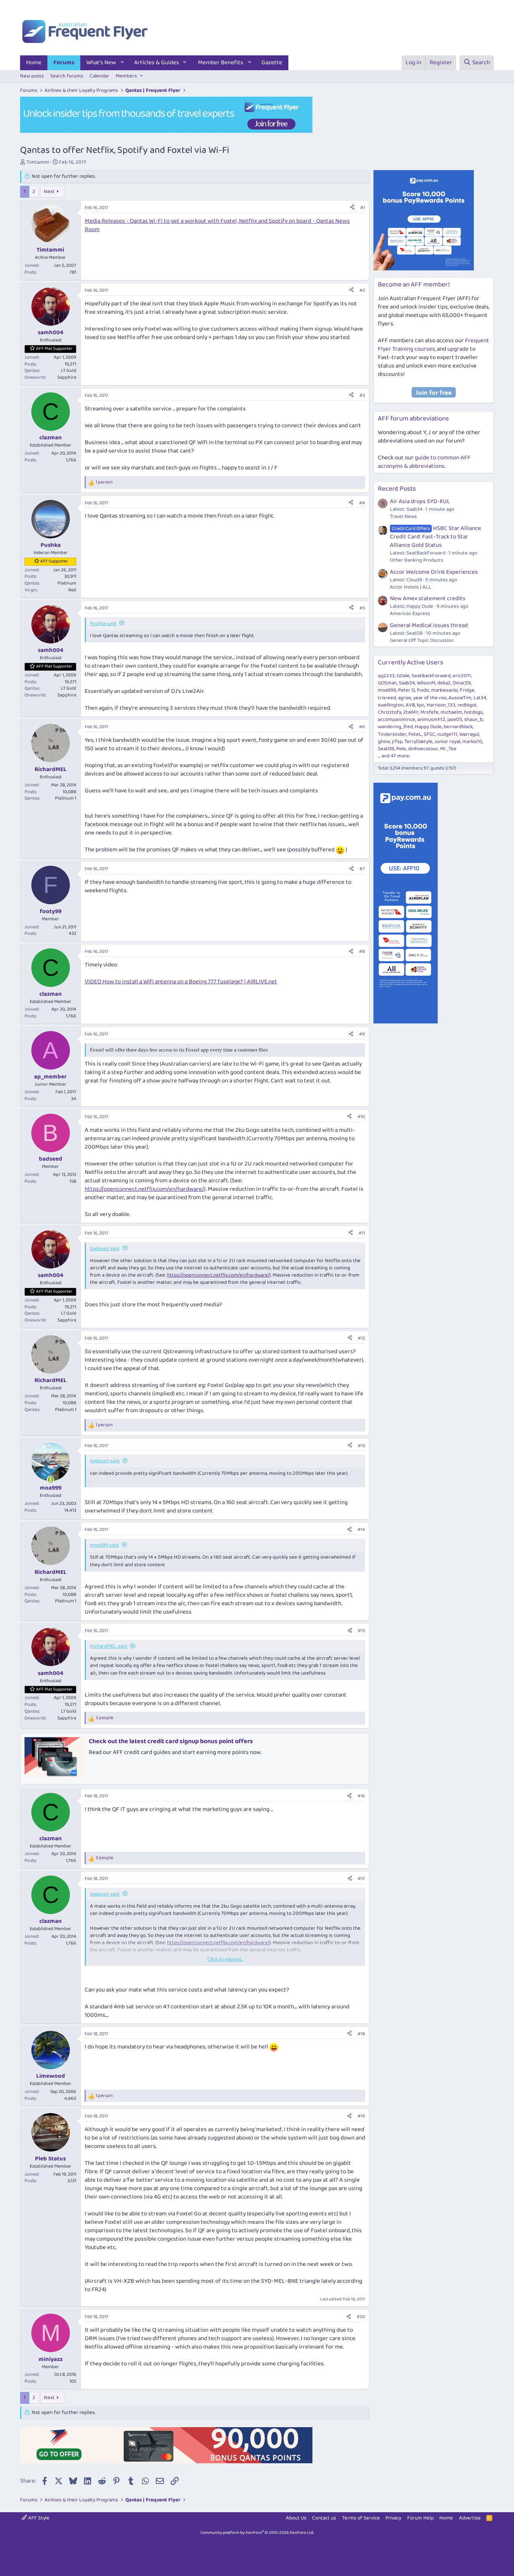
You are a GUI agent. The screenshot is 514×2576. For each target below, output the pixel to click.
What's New (101, 63)
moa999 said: (104, 1545)
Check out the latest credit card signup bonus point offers (171, 1741)
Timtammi (38, 162)
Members (126, 76)
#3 (362, 395)
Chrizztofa (390, 712)
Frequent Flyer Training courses (433, 345)
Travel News (403, 517)
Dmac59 (462, 683)
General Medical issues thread (429, 625)
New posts (32, 76)
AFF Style (38, 2518)
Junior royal (447, 742)
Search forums (67, 76)
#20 (361, 2317)
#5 (362, 608)
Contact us (324, 2518)
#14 (361, 1530)
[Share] (352, 208)
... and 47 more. (394, 756)
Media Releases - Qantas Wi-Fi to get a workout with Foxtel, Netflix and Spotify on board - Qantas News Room (217, 225)
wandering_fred (395, 727)
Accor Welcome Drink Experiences (434, 572)
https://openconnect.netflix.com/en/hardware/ (144, 1189)
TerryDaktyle (418, 742)
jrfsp (397, 742)
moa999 (387, 690)
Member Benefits (221, 63)
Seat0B (386, 749)
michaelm (451, 712)
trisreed (387, 698)
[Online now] (50, 1480)
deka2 (444, 683)
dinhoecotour (423, 749)
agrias (405, 698)
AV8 (410, 705)
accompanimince (397, 720)
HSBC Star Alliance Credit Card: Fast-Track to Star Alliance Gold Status (435, 537)
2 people (104, 1718)
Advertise (470, 2518)
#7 (362, 869)
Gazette (272, 63)
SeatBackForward (431, 676)
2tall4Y (411, 712)
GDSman (387, 683)
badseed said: (105, 1249)
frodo (423, 690)
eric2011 (462, 676)
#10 (361, 1117)
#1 (363, 208)
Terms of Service (361, 2518)
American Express (410, 614)
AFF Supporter (54, 561)
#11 (362, 1233)
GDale (403, 676)
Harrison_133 (441, 705)
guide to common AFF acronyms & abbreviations (424, 462)
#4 (362, 503)
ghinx (384, 742)
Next (49, 192)
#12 (361, 1338)
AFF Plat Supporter (54, 349)
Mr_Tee (448, 749)
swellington (391, 705)
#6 (362, 727)
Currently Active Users (411, 663)
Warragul (469, 734)
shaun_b (473, 720)
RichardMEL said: (109, 1646)
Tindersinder (392, 734)
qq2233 (386, 676)
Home (34, 63)
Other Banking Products (417, 560)
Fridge (467, 690)
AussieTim (460, 698)
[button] (122, 63)
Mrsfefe (429, 712)
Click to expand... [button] (225, 1959)
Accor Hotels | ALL (411, 587)
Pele (401, 749)
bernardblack (458, 727)
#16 (361, 1796)
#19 (361, 2116)
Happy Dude (428, 727)
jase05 (455, 720)
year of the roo (430, 698)
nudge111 (447, 734)
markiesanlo (444, 690)
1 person (104, 482)
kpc (421, 705)
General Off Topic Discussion (422, 640)
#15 (361, 1631)
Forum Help (420, 2518)
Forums (64, 63)
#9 (362, 1034)
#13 (361, 1446)
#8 (362, 951)
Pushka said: (103, 624)
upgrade (458, 349)
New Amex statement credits (428, 599)
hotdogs (473, 712)
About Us (296, 2518)
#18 (361, 2034)
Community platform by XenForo (257, 2533)
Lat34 (480, 698)
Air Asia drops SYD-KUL (420, 501)
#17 (361, 1879)
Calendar (99, 76)
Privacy (393, 2518)
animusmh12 (431, 720)
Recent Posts (397, 489)
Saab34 (407, 683)
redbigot (467, 705)
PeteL (415, 734)
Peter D (406, 690)
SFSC (429, 734)
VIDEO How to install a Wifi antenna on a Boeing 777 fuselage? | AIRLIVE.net (181, 982)
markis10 (472, 742)
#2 (362, 290)
